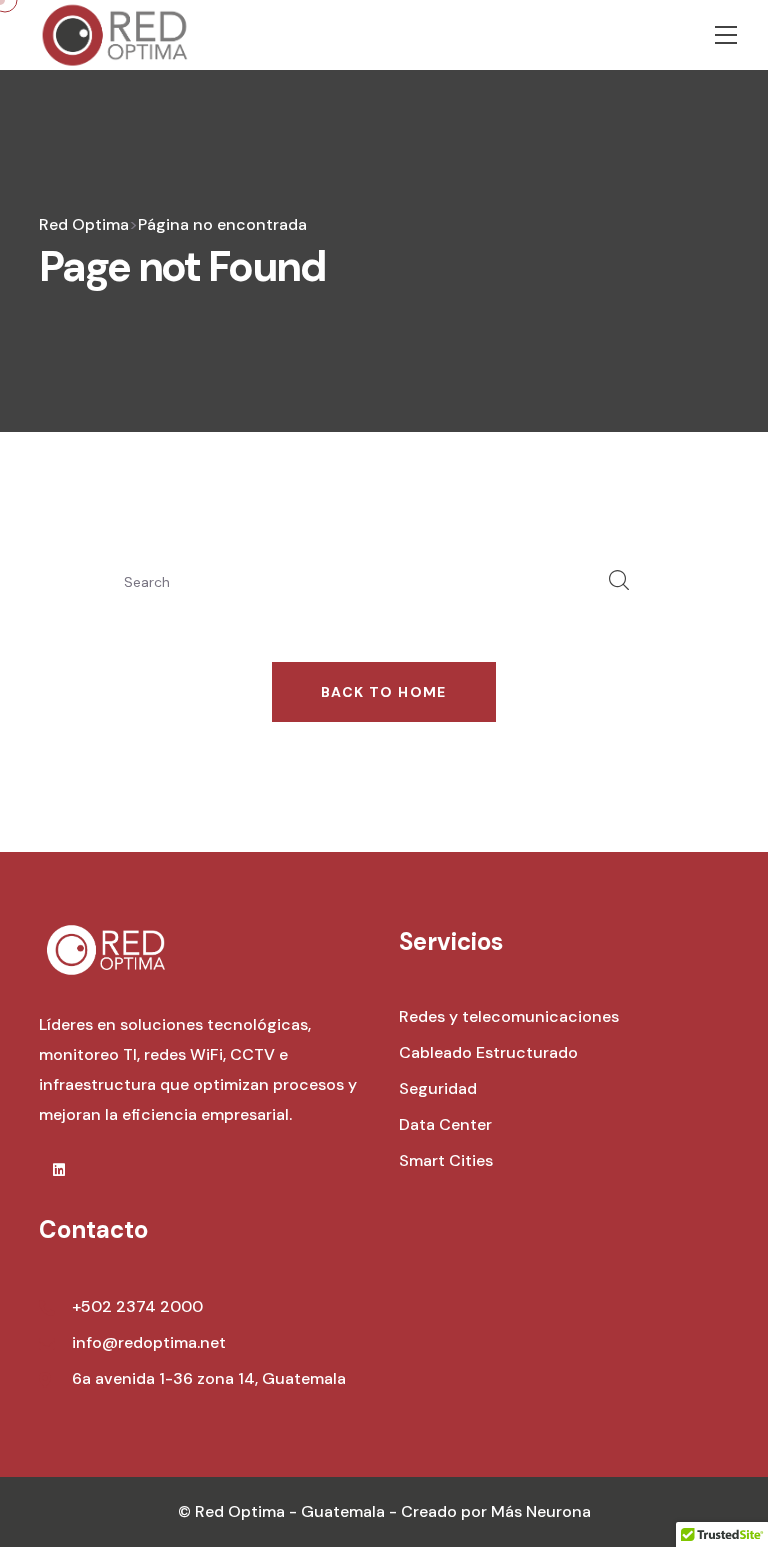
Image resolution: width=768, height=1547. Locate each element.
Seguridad (438, 1088)
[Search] (619, 582)
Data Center (445, 1124)
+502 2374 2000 (137, 1306)
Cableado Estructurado (488, 1052)
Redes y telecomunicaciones (509, 1016)
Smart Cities (446, 1160)
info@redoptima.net (149, 1342)
